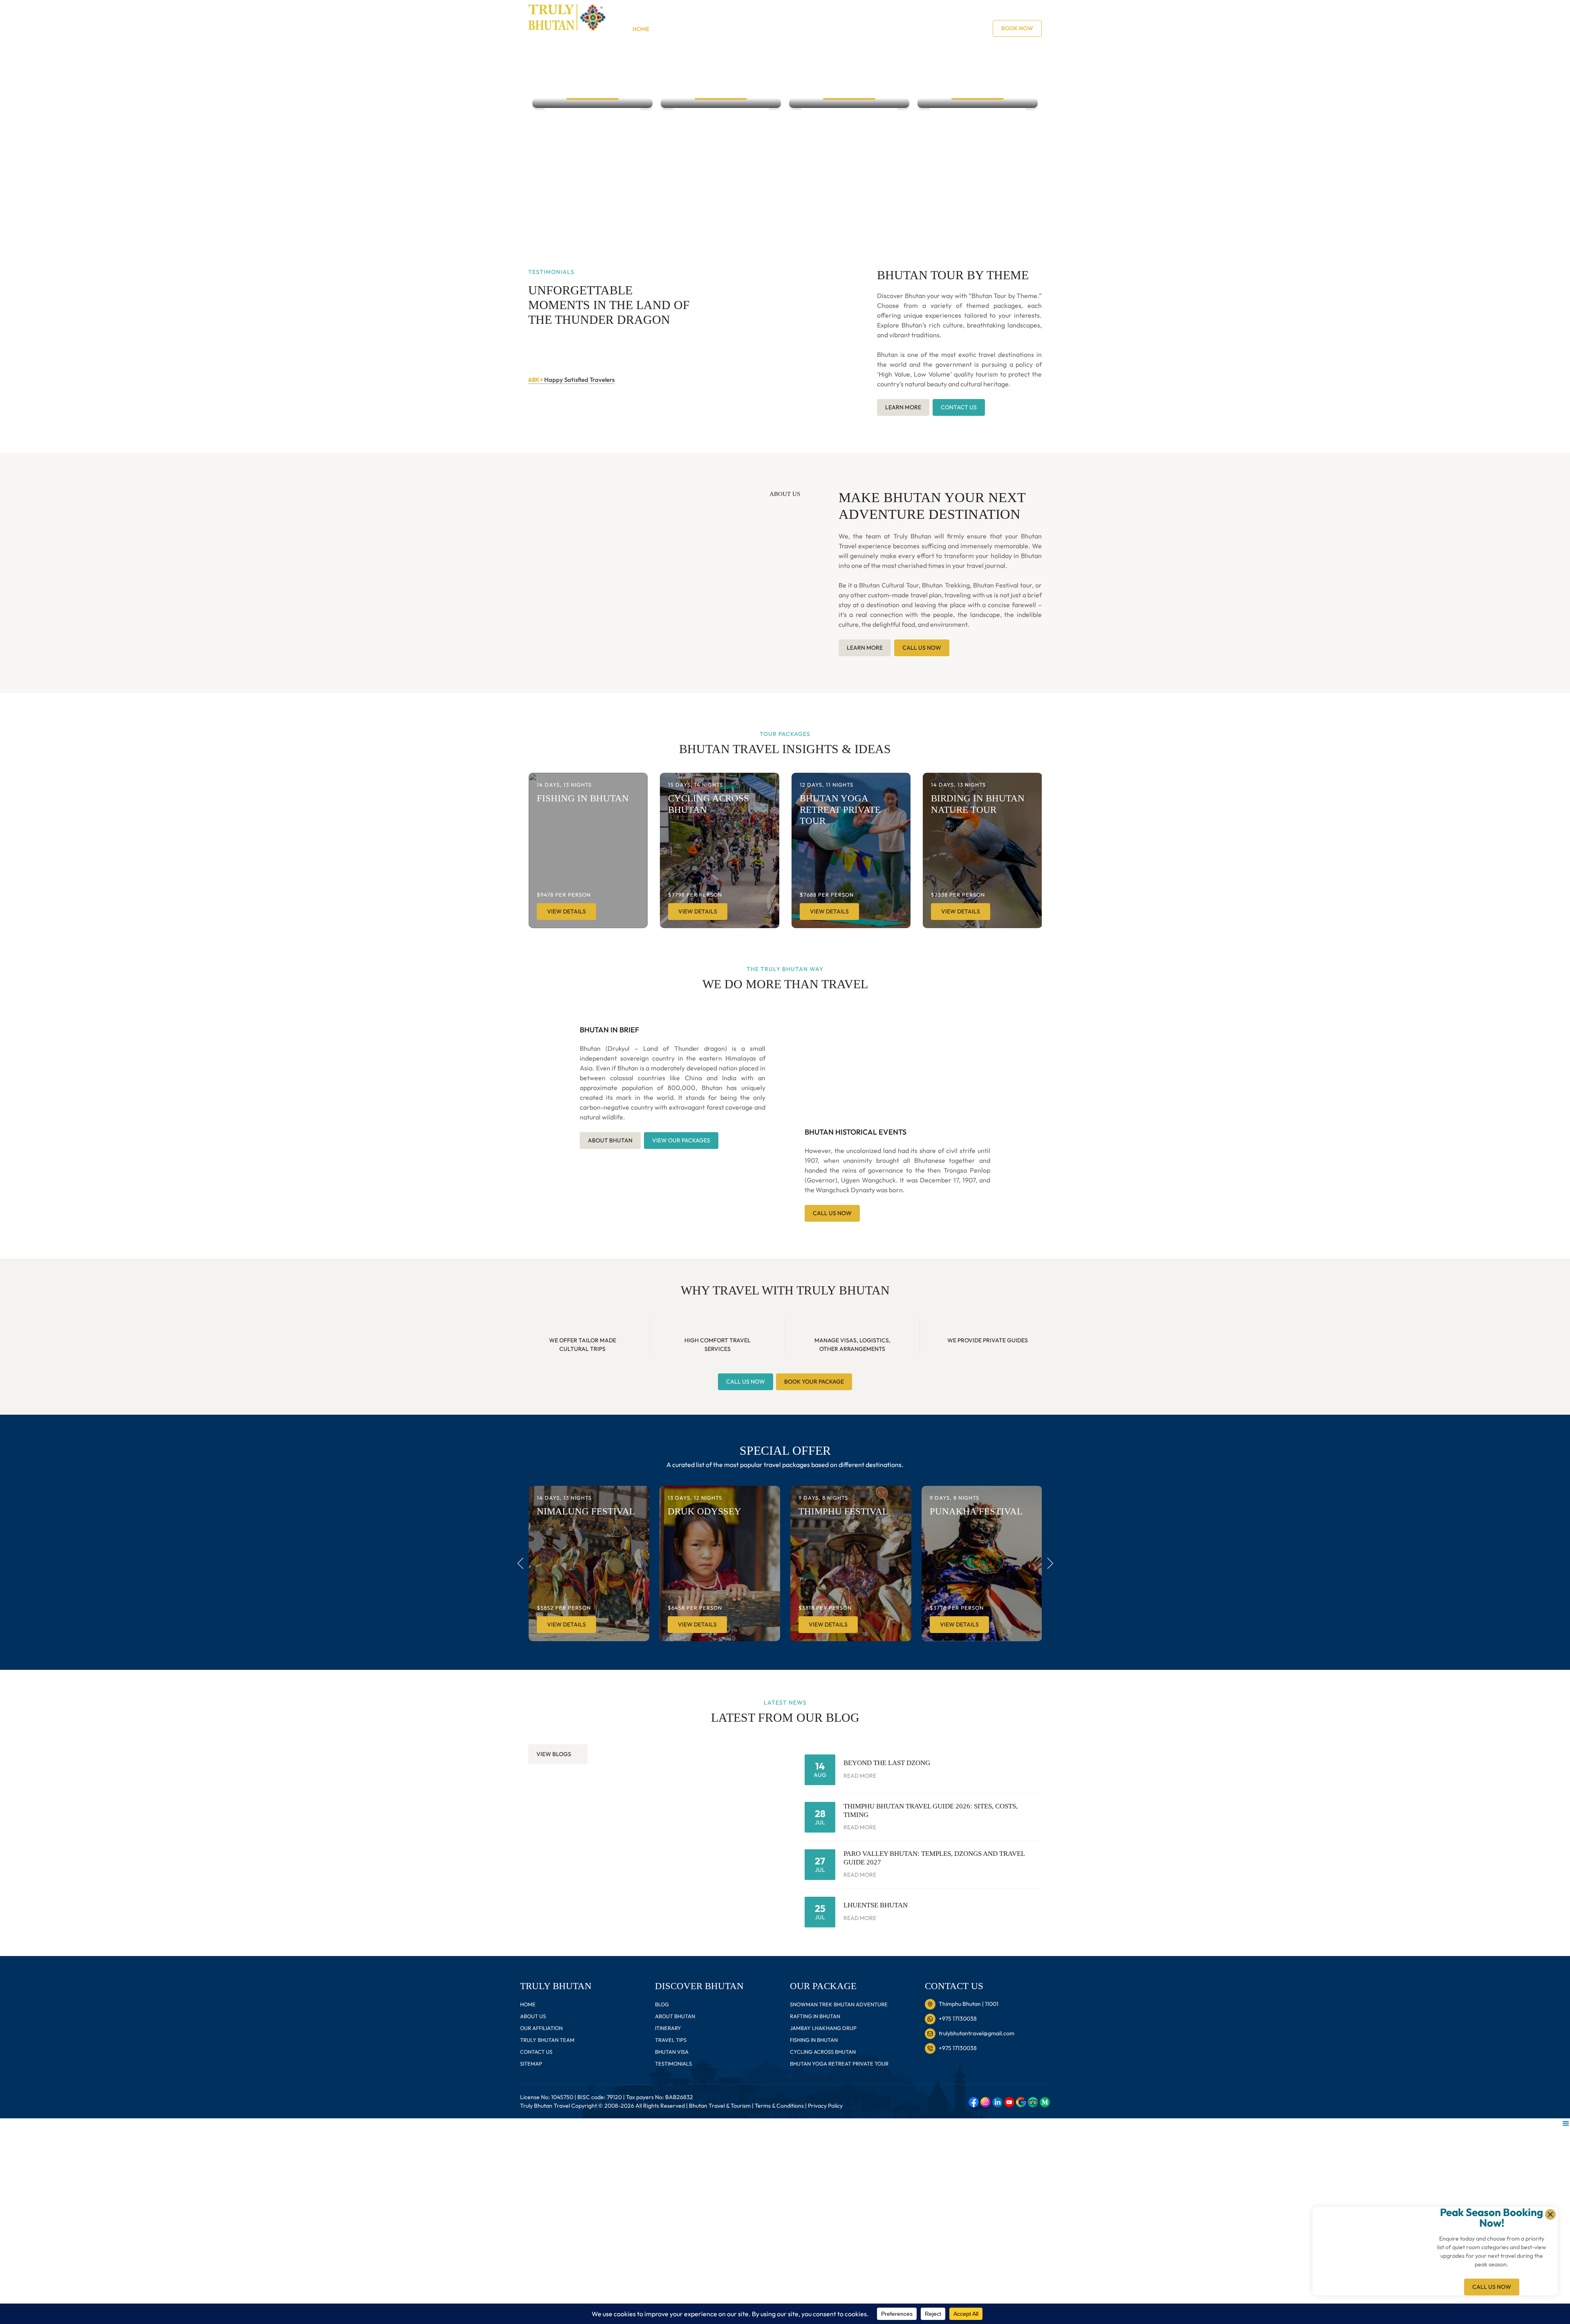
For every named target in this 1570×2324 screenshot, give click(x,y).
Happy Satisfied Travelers (571, 380)
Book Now (1017, 28)
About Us (878, 29)
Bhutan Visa (812, 29)
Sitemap (531, 2064)
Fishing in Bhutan (814, 2040)
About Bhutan (681, 29)
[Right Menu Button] (1566, 2123)
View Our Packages (681, 1140)
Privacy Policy (825, 2106)
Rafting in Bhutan (815, 2016)
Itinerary (726, 29)
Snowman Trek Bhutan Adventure (839, 2004)
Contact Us (920, 29)
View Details (566, 911)
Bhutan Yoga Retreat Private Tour (839, 2064)
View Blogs (554, 1754)
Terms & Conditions (779, 2106)
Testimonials (673, 2064)
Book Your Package (814, 1382)
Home (641, 29)
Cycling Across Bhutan (823, 2052)
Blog (847, 29)
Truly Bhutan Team (547, 2040)
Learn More (903, 407)
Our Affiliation (541, 2028)
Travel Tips (767, 29)
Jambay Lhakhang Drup (823, 2028)
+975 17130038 (737, 14)
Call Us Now (1492, 2287)
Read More (860, 1776)
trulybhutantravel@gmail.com (820, 14)
